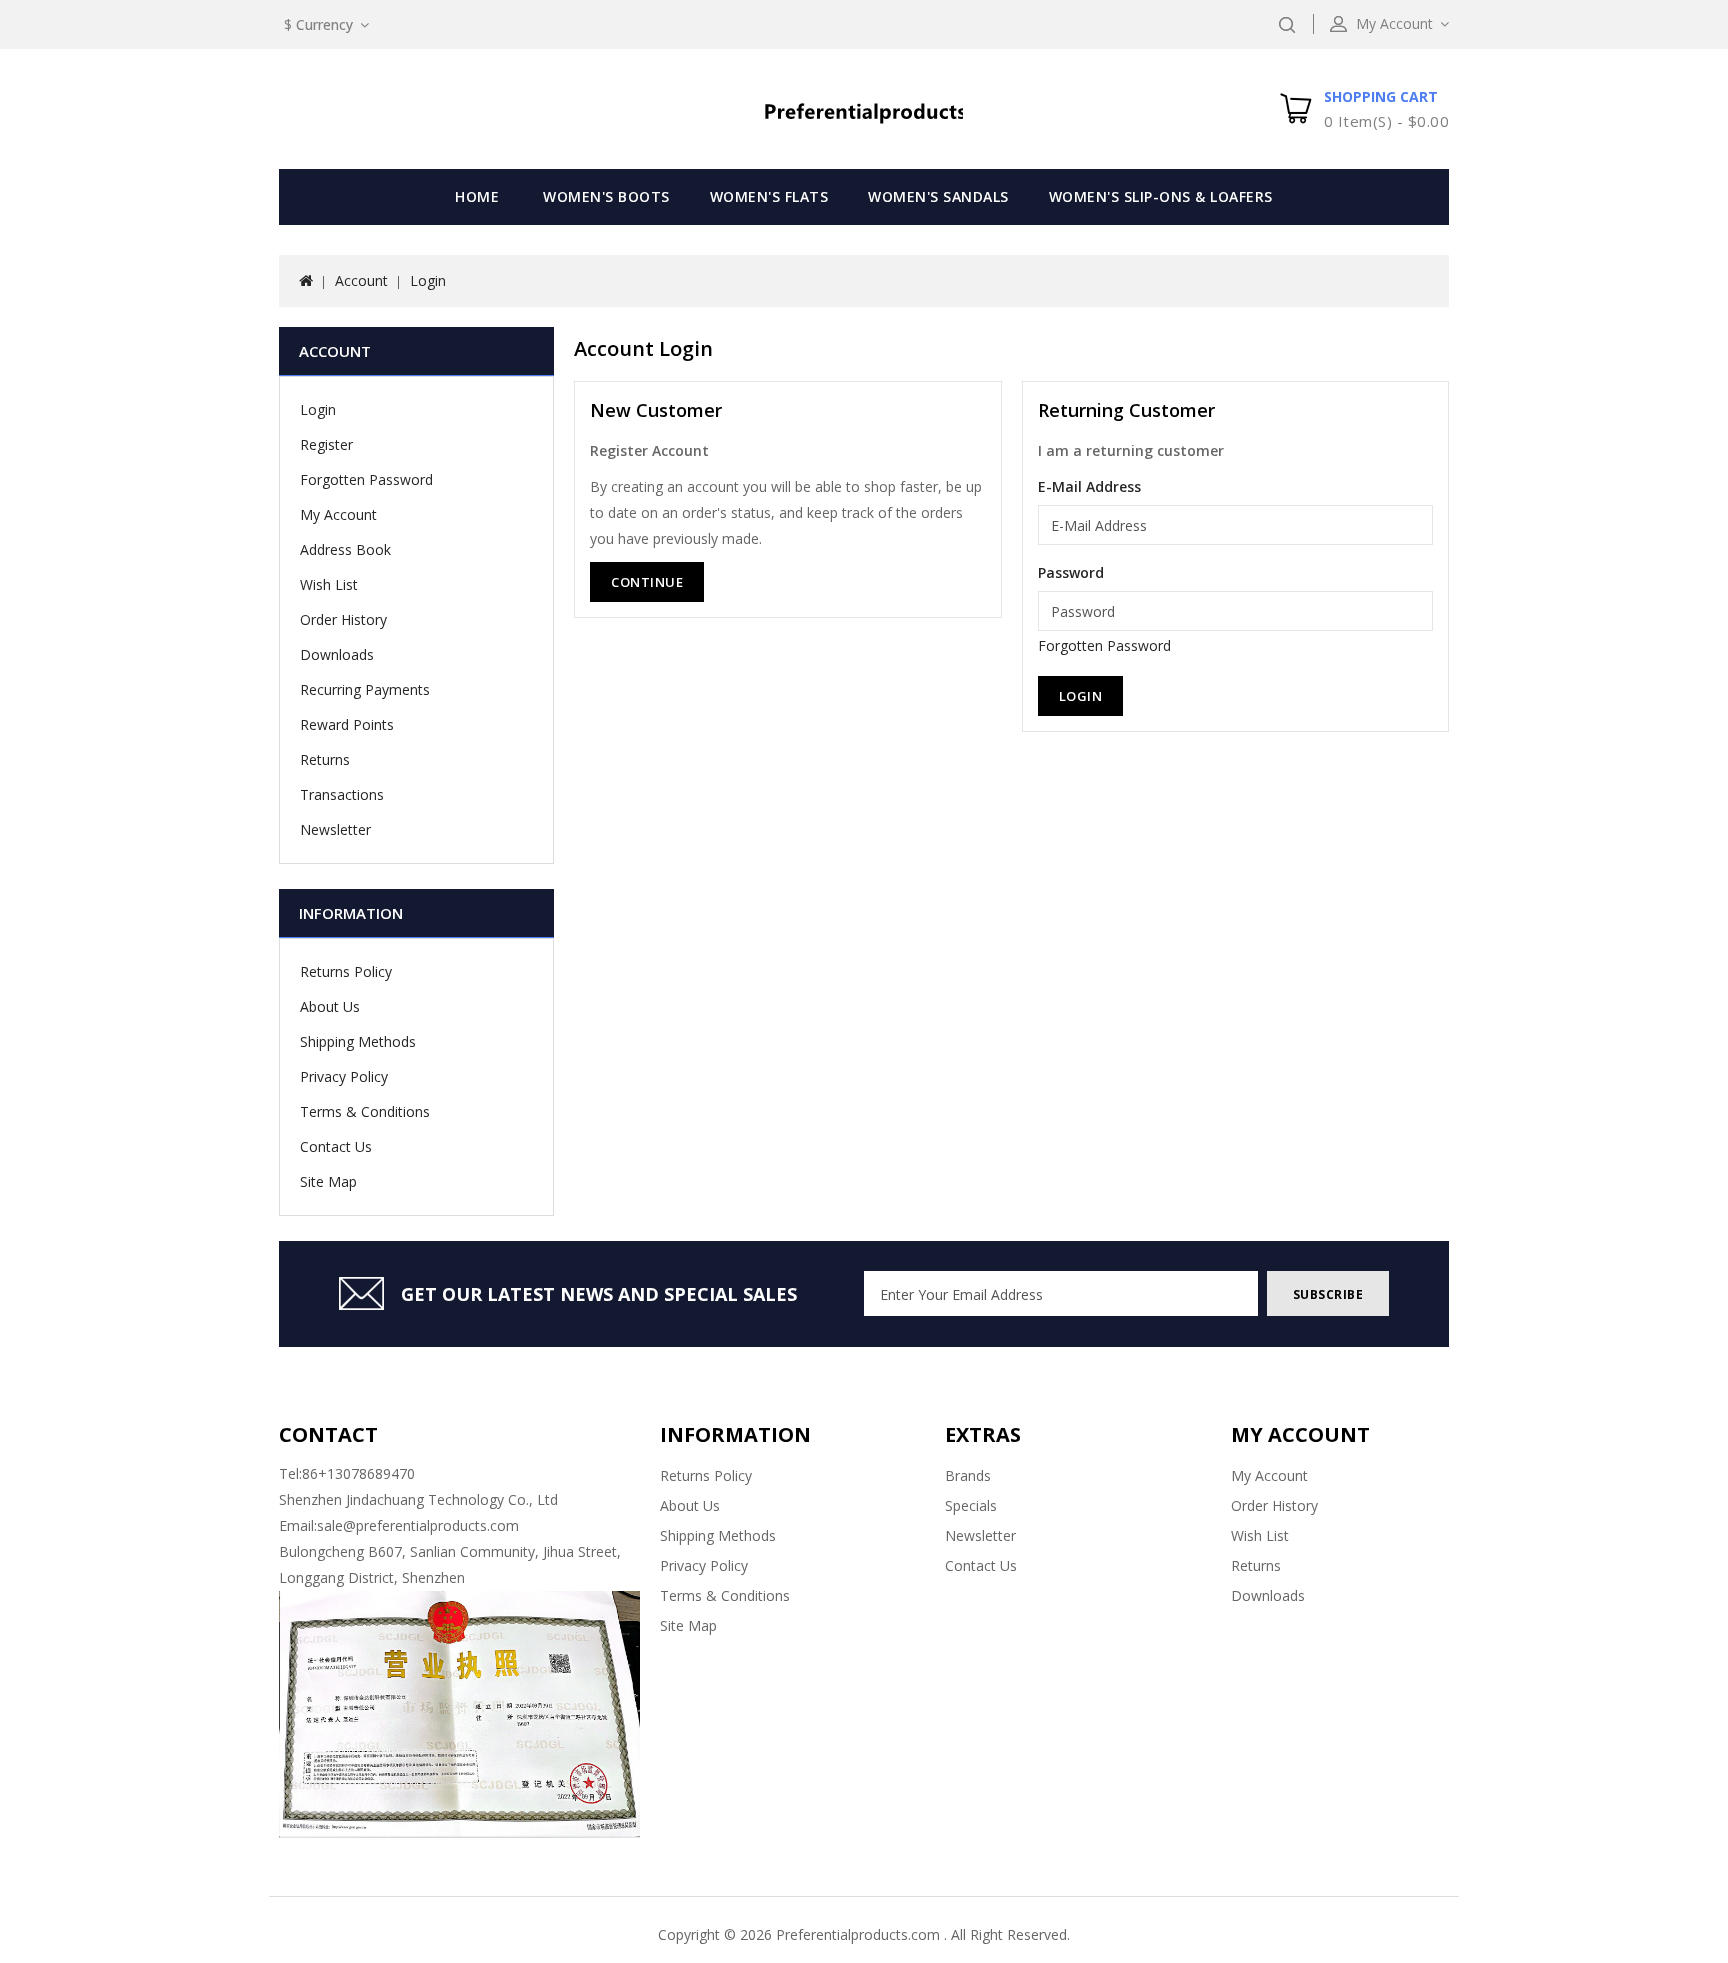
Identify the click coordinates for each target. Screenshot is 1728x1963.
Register (326, 444)
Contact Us (336, 1146)
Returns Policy (346, 971)
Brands (968, 1475)
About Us (330, 1006)
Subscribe (1328, 1294)
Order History (343, 619)
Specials (971, 1505)
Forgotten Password (366, 479)
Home (477, 196)
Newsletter (335, 829)
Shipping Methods (358, 1041)
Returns (325, 759)
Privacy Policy (344, 1076)
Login (428, 280)
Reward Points (347, 724)
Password (1071, 572)
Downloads (337, 654)
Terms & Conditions (365, 1111)
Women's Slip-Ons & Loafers (1161, 196)
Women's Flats (769, 196)
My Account (338, 514)
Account (361, 280)
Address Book (345, 549)
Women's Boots (606, 196)
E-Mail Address (1089, 486)
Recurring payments (365, 689)
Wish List (329, 584)
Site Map (328, 1181)
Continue (647, 582)
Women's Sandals (938, 196)
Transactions (342, 794)
